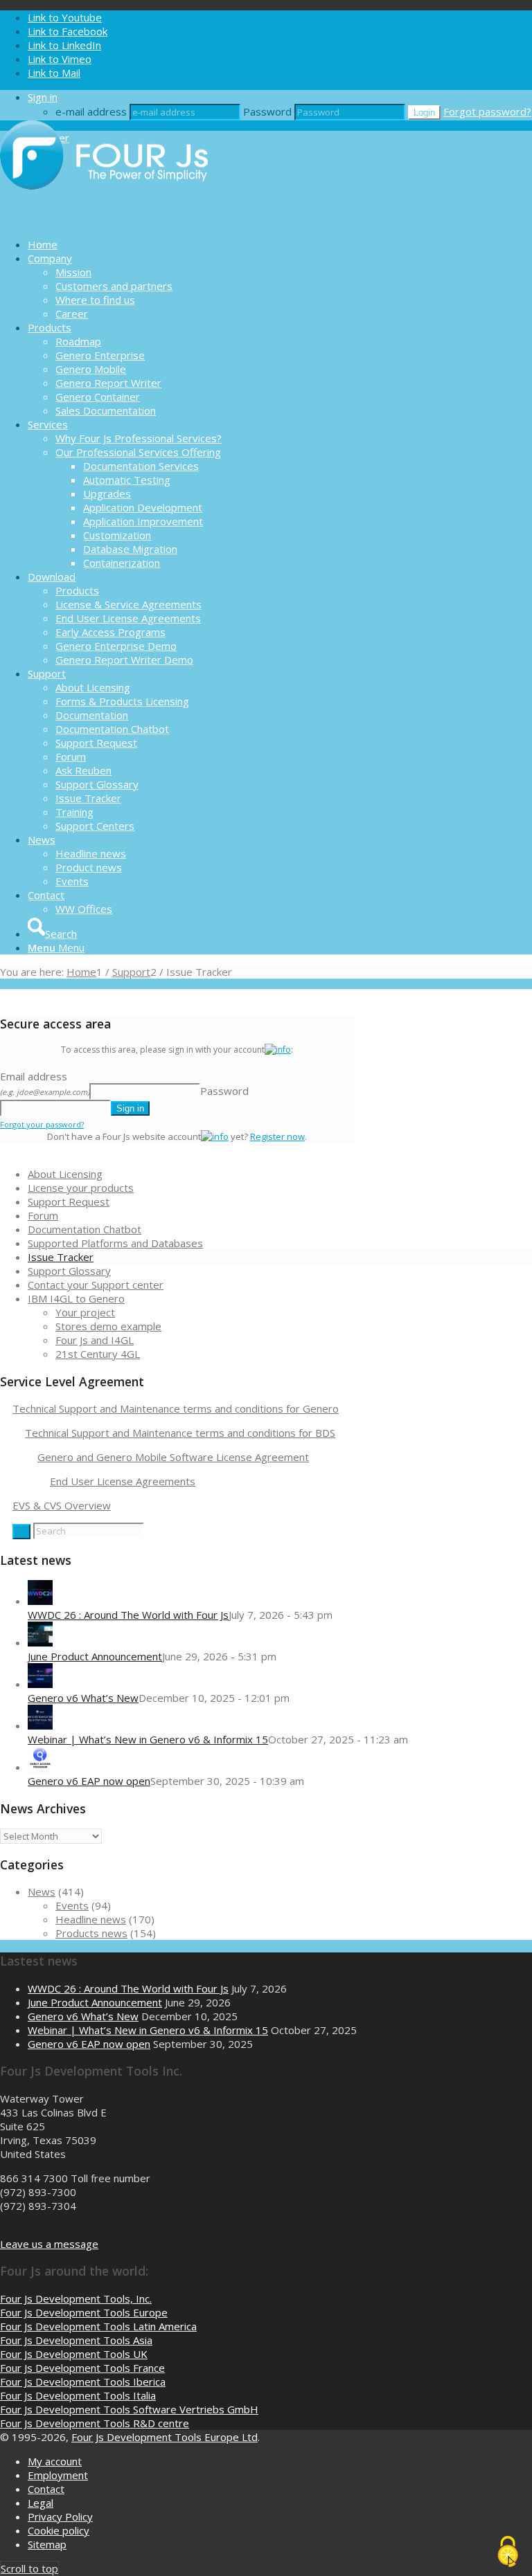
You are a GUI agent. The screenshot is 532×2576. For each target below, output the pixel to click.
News (42, 1892)
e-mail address (91, 111)
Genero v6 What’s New (83, 1698)
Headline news (91, 1919)
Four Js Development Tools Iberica (83, 2382)
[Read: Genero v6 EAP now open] (40, 1767)
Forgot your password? (42, 1124)
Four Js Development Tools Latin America (98, 2326)
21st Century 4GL (98, 1354)
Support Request (69, 1201)
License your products (81, 1188)
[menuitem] (280, 244)
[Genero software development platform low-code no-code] (104, 220)
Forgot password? (487, 111)
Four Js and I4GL (95, 1340)
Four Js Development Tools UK (74, 2354)
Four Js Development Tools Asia (76, 2340)
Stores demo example (108, 1326)
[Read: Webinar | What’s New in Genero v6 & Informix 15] (40, 1725)
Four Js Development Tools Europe (84, 2312)
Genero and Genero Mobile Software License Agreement (173, 1457)
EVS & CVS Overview (62, 1505)
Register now (277, 1136)
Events (72, 1905)
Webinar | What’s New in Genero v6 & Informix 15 (148, 1739)
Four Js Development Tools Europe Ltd (165, 2437)
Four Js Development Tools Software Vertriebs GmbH (129, 2409)
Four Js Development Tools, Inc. (76, 2298)
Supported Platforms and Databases (115, 1243)
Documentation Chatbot (85, 1229)
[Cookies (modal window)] (508, 2552)
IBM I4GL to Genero (76, 1298)
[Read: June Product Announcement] (40, 1642)
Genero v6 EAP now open (89, 1781)
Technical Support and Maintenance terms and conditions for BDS (180, 1433)
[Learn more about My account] (278, 1050)
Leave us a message (49, 2244)
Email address (45, 1083)
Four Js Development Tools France (82, 2368)
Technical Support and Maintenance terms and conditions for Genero (176, 1408)
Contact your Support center (96, 1285)
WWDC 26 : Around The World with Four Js (128, 1615)
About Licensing (65, 1174)
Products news (91, 1933)
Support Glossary (69, 1271)
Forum (43, 1215)
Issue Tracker (61, 1257)
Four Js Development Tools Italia (78, 2395)
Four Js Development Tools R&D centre (95, 2423)
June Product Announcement (95, 1656)
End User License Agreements (123, 1481)
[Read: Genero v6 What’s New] (40, 1684)
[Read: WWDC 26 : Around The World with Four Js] (40, 1601)
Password (267, 111)
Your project (85, 1312)
